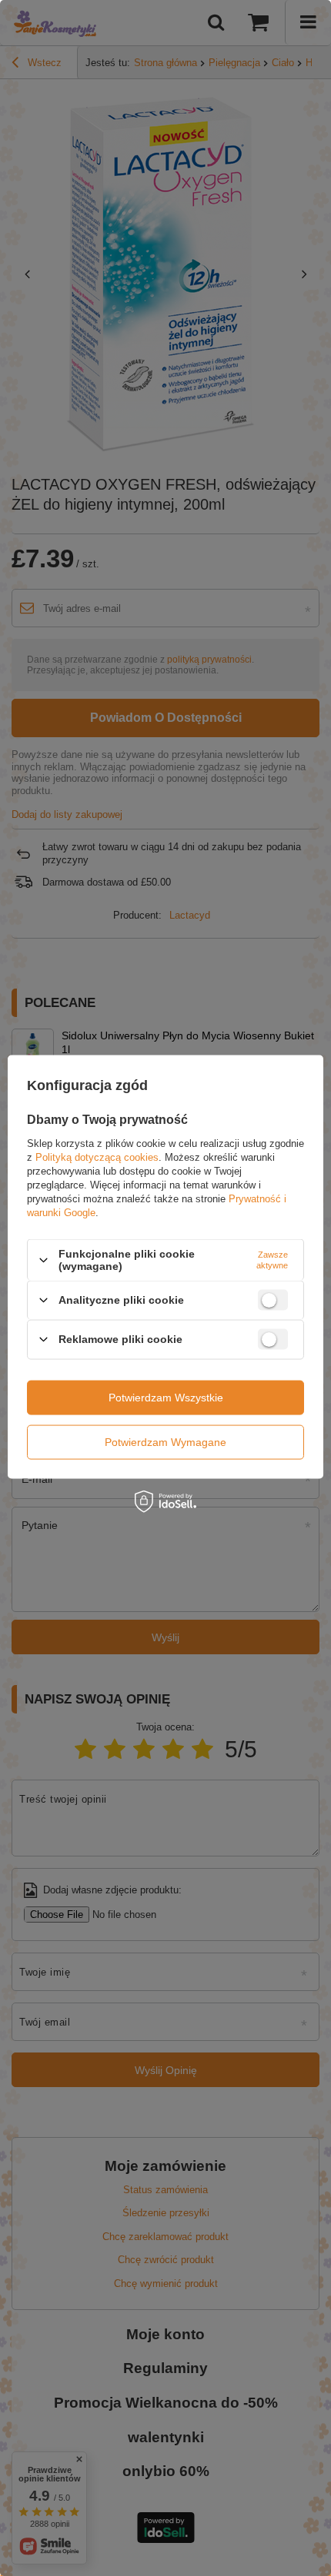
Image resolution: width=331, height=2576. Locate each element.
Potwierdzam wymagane (165, 1442)
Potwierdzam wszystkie (166, 1398)
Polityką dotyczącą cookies (97, 1157)
